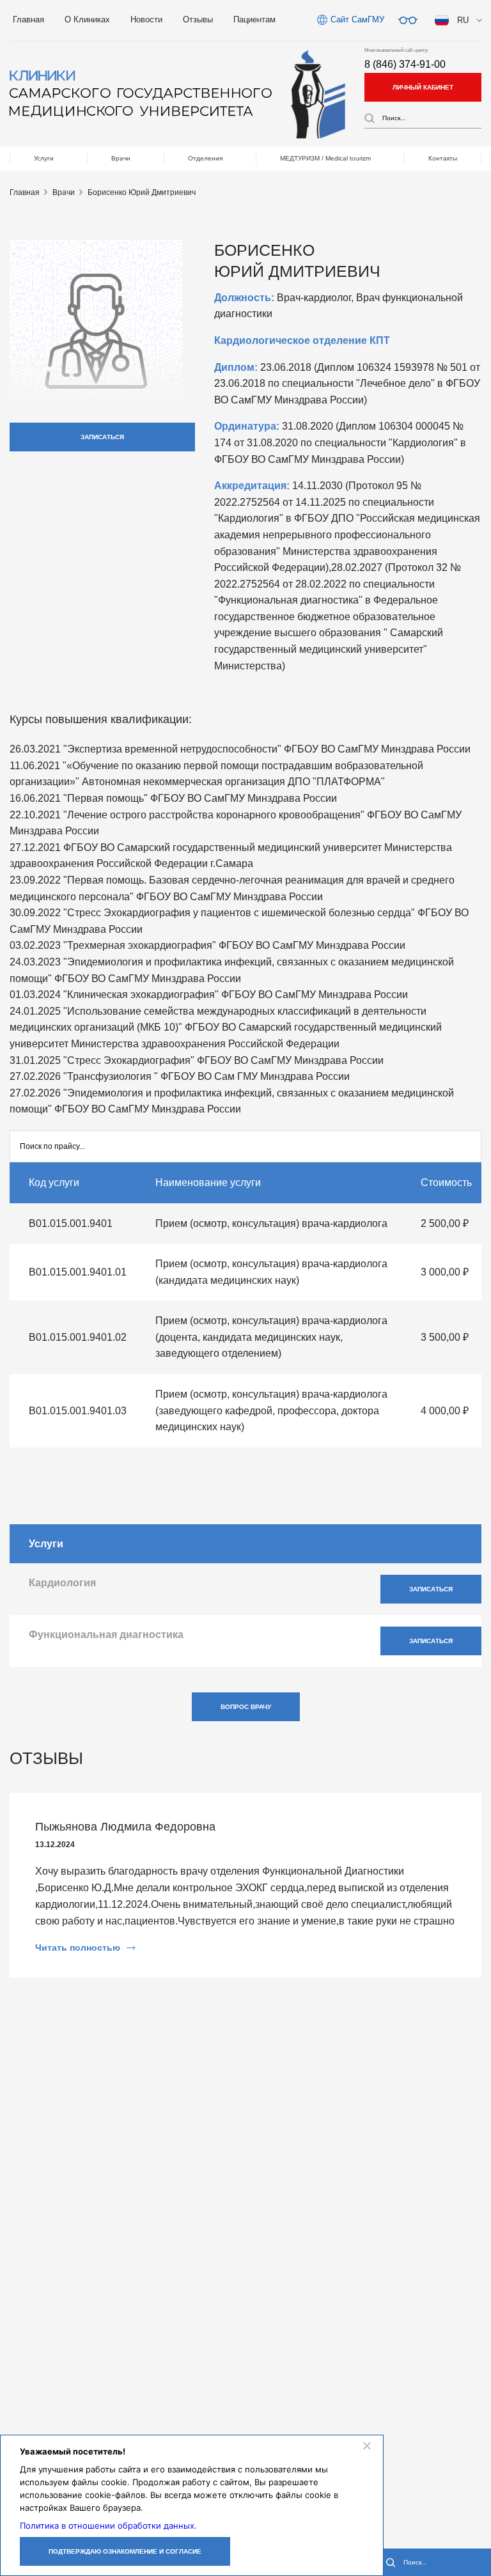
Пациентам (254, 20)
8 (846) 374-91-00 (405, 64)
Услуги (44, 158)
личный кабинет (423, 87)
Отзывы (198, 20)
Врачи (121, 158)
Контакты (443, 158)
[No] (366, 2446)
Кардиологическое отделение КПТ (302, 340)
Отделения (205, 158)
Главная (28, 20)
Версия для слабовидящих (408, 20)
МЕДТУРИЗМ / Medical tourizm (325, 158)
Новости (146, 20)
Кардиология (62, 1583)
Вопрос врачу (246, 1707)
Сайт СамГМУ (357, 20)
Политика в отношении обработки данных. (108, 2525)
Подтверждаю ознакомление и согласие (125, 2551)
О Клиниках (87, 20)
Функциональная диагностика (106, 1635)
